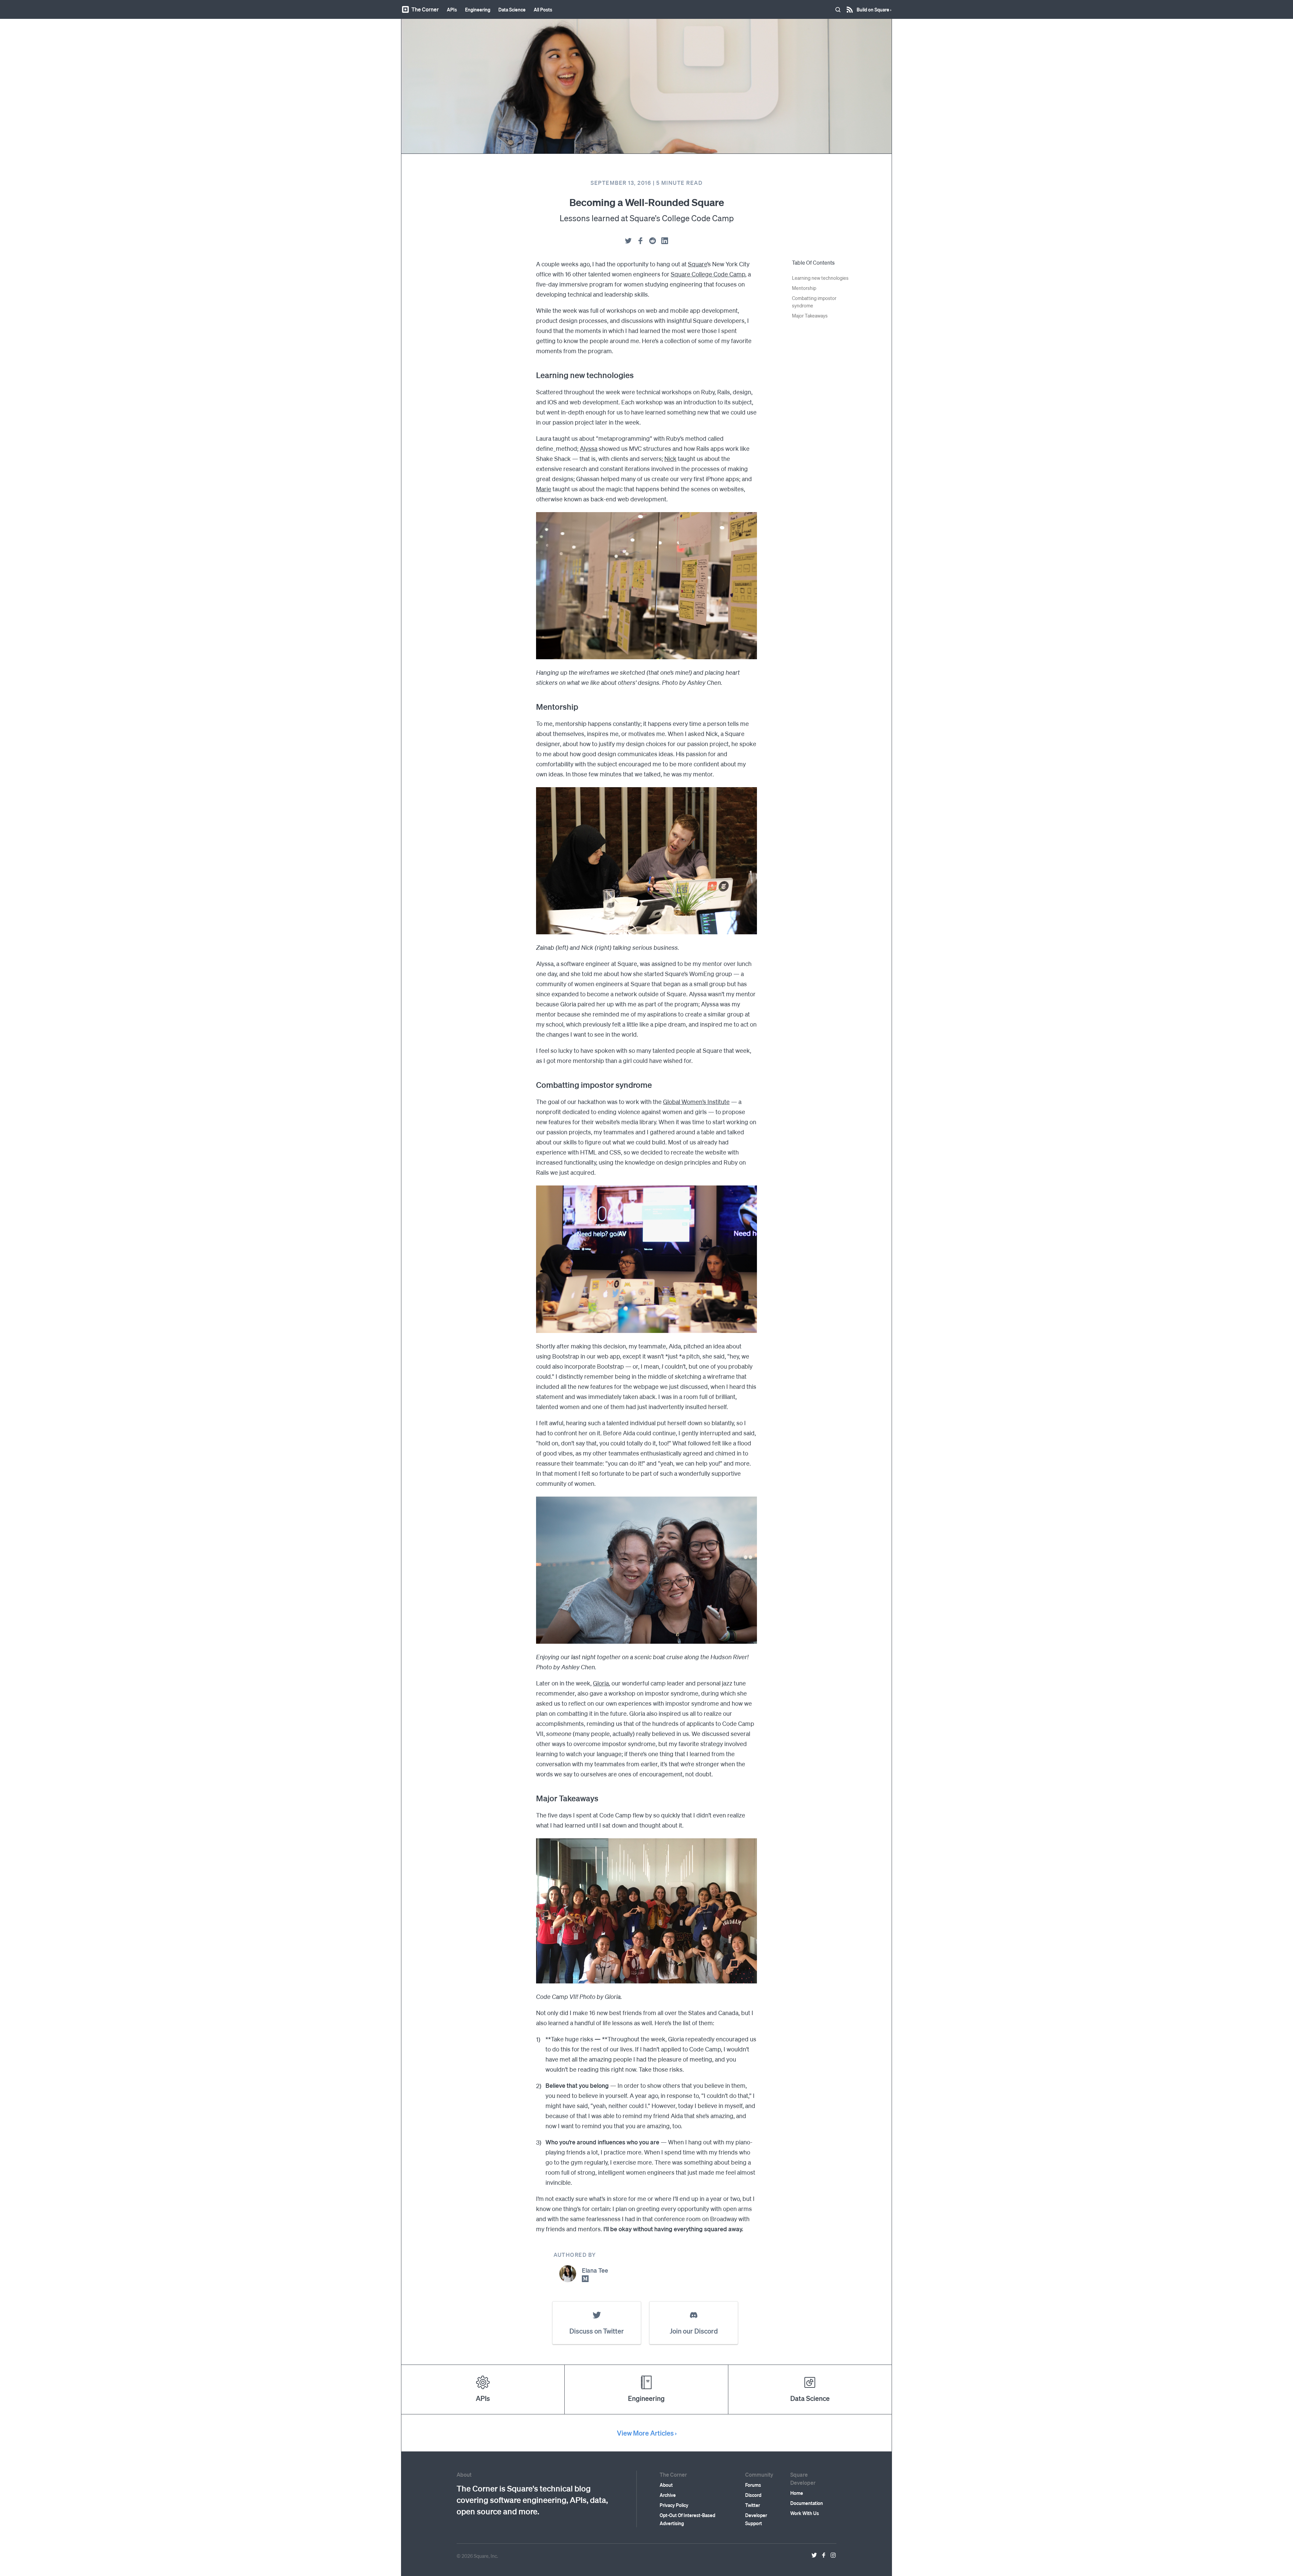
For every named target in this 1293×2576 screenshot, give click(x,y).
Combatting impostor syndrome (814, 302)
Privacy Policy (674, 2505)
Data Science (512, 9)
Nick (670, 458)
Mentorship (804, 288)
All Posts (543, 9)
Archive (668, 2495)
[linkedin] (665, 241)
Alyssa (589, 448)
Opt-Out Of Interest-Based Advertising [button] (687, 2519)
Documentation (807, 2503)
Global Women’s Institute (696, 1101)
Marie (544, 489)
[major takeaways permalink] (533, 1798)
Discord (753, 2495)
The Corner (425, 9)
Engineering (478, 9)
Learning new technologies (820, 278)
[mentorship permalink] (533, 707)
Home (797, 2493)
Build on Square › (874, 7)
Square (698, 264)
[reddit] (653, 241)
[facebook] (640, 241)
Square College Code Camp (708, 274)
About (666, 2485)
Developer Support (756, 2519)
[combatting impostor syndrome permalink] (533, 1085)
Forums (753, 2485)
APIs (452, 9)
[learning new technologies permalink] (533, 375)
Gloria (601, 1683)
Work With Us (805, 2513)
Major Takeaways (810, 315)
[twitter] (628, 241)
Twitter (753, 2505)
